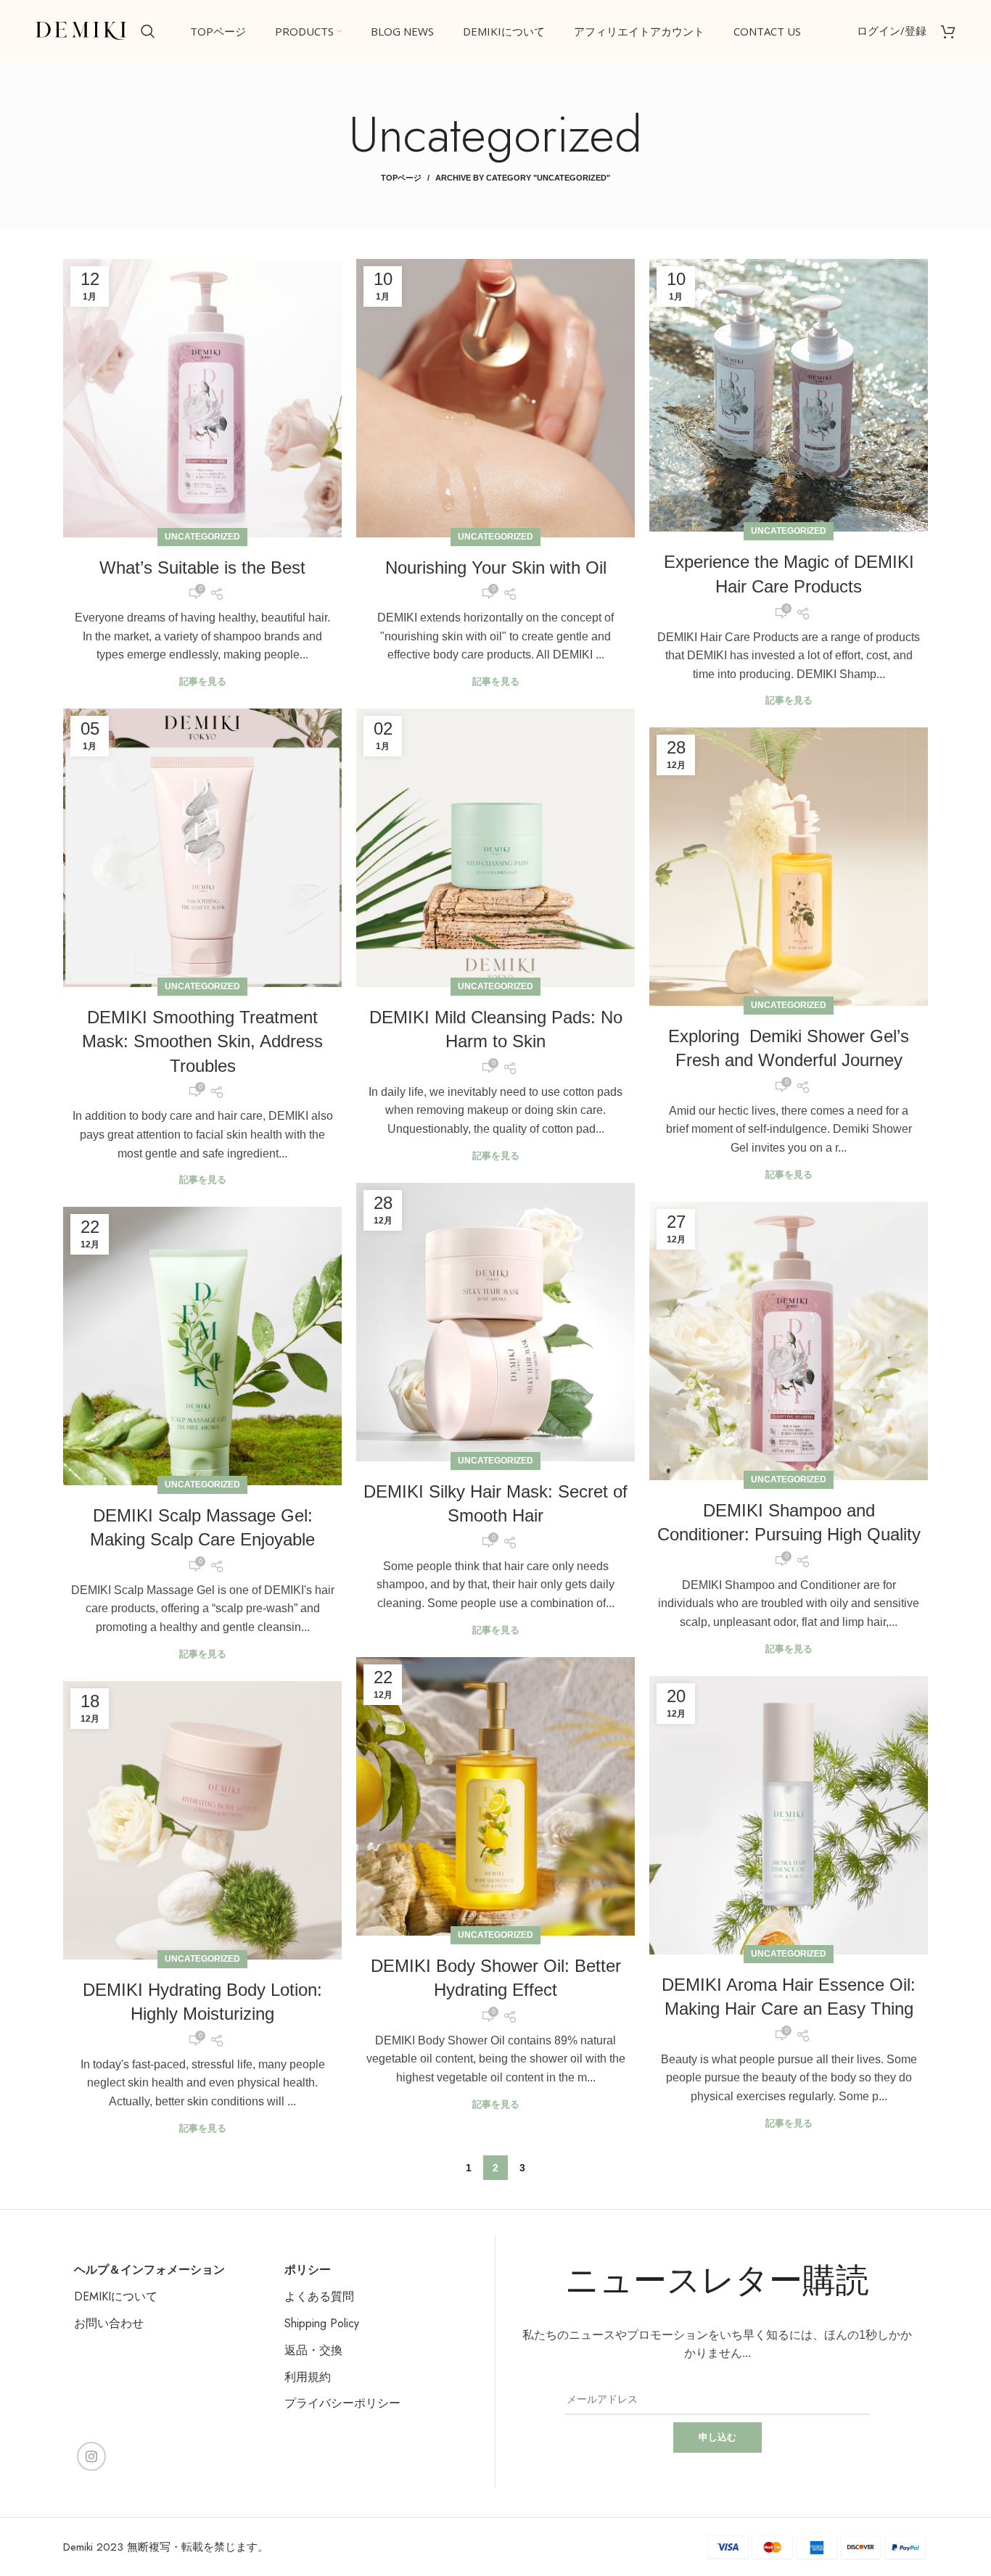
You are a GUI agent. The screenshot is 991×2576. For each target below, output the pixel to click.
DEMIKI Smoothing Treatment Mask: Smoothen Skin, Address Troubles (202, 1041)
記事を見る (203, 681)
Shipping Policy (322, 2323)
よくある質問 (319, 2296)
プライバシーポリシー (342, 2403)
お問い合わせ (109, 2323)
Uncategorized (202, 537)
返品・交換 (313, 2350)
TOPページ (401, 178)
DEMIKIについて (116, 2296)
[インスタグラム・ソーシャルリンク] (91, 2456)
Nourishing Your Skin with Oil (496, 567)
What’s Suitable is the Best (202, 567)
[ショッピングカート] (948, 31)
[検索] (148, 31)
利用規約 (308, 2377)
